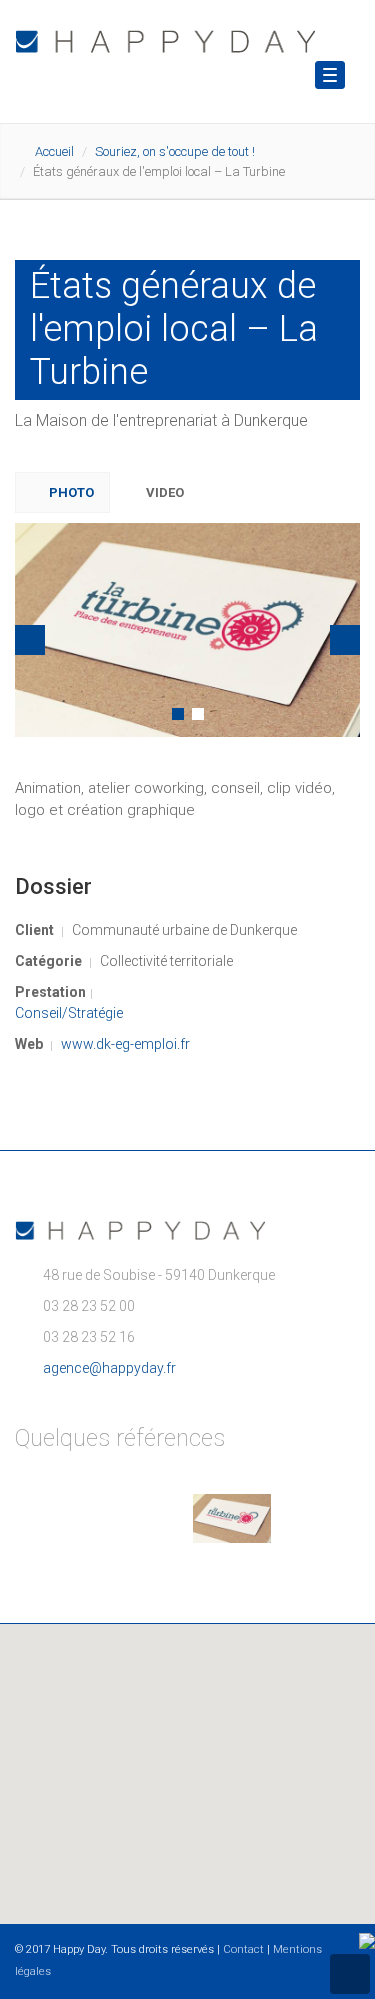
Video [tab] (163, 492)
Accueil (54, 151)
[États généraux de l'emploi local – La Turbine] (188, 631)
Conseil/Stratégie (69, 1013)
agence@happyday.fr (109, 1368)
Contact (243, 1949)
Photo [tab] (70, 492)
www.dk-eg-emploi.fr (125, 1044)
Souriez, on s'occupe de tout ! (175, 151)
